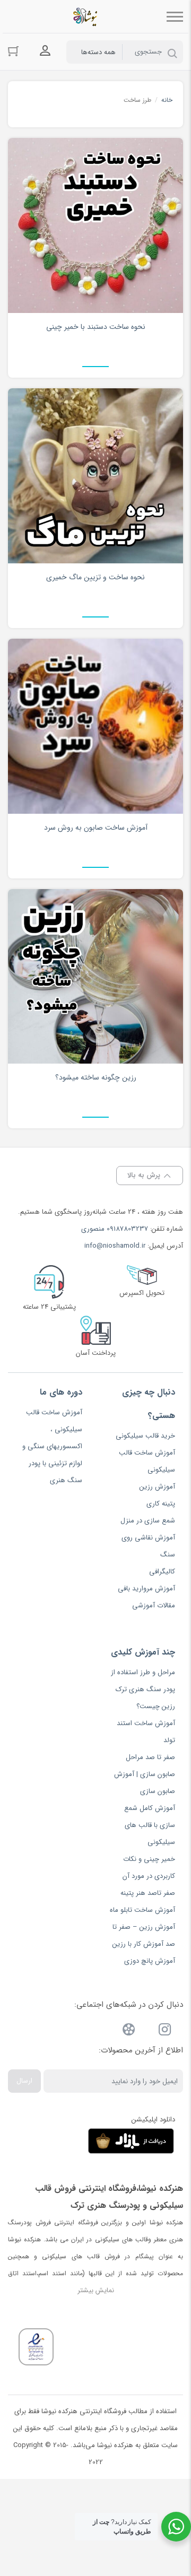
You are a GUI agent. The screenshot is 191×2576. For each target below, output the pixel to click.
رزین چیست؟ (156, 1706)
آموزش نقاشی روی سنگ (148, 1546)
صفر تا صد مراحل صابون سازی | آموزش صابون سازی (145, 1774)
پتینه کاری (161, 1504)
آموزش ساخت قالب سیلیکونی (147, 1461)
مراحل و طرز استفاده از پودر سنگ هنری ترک (143, 1681)
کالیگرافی (162, 1572)
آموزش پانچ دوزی (150, 1961)
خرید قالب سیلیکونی (145, 1436)
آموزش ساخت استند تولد (146, 1732)
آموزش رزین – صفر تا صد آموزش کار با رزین (144, 1935)
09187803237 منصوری (115, 1229)
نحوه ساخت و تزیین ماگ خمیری (95, 577)
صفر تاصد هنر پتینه (148, 1893)
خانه (167, 100)
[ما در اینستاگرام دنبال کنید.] (165, 2031)
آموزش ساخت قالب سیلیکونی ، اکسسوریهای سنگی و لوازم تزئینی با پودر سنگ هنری (52, 1446)
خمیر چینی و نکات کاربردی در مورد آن (149, 1868)
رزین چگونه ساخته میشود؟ (96, 1077)
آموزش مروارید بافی (146, 1589)
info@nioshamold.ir (115, 1246)
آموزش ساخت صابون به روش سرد (96, 828)
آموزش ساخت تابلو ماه (142, 1910)
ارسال (24, 2081)
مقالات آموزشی (154, 1605)
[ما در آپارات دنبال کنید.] (129, 2031)
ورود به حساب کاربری (45, 51)
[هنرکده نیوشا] (87, 16)
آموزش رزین (157, 1487)
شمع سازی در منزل (148, 1521)
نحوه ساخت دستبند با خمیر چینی (96, 327)
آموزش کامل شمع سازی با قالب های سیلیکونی (150, 1825)
